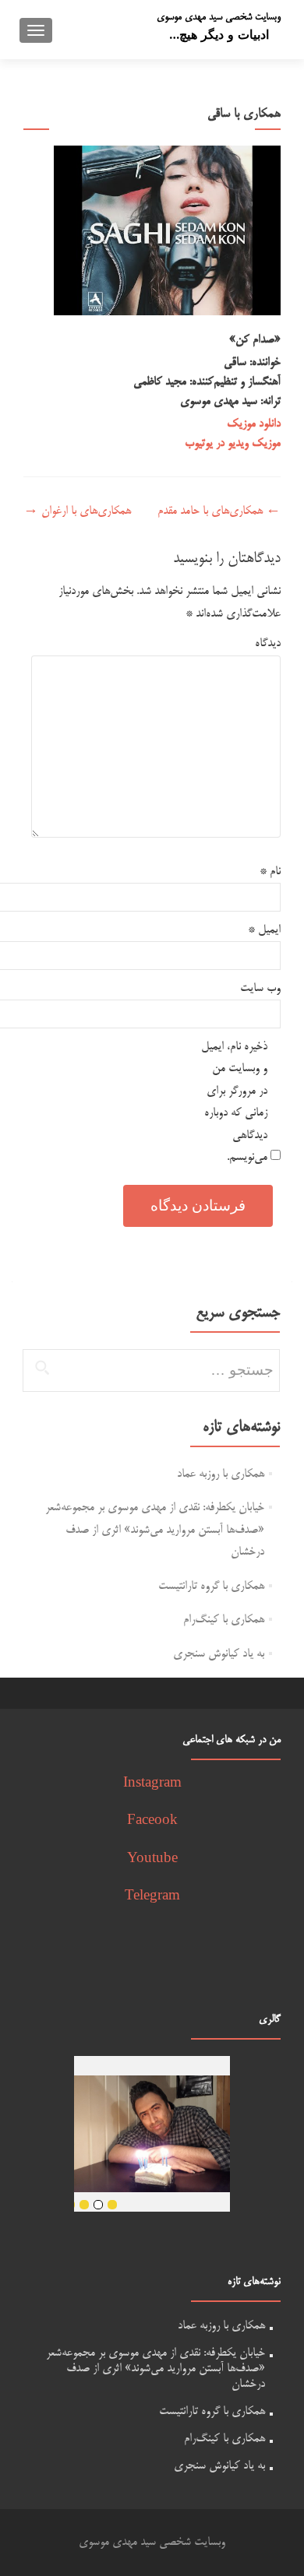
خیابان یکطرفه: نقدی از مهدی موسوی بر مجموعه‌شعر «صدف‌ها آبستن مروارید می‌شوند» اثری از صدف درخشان (155, 1530)
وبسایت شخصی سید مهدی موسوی (219, 17)
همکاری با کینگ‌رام (224, 1620)
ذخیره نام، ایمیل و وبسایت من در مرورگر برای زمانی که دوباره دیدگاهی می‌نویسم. (234, 1102)
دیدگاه (268, 643)
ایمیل (264, 930)
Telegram (152, 1897)
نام (270, 872)
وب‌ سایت (260, 988)
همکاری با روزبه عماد (221, 1474)
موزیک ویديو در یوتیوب (233, 443)
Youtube (152, 1859)
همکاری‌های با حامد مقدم (219, 511)
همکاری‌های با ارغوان (77, 511)
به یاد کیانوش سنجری (219, 1654)
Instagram (152, 1784)
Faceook (152, 1821)
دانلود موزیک (254, 424)
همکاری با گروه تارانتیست (211, 1586)
